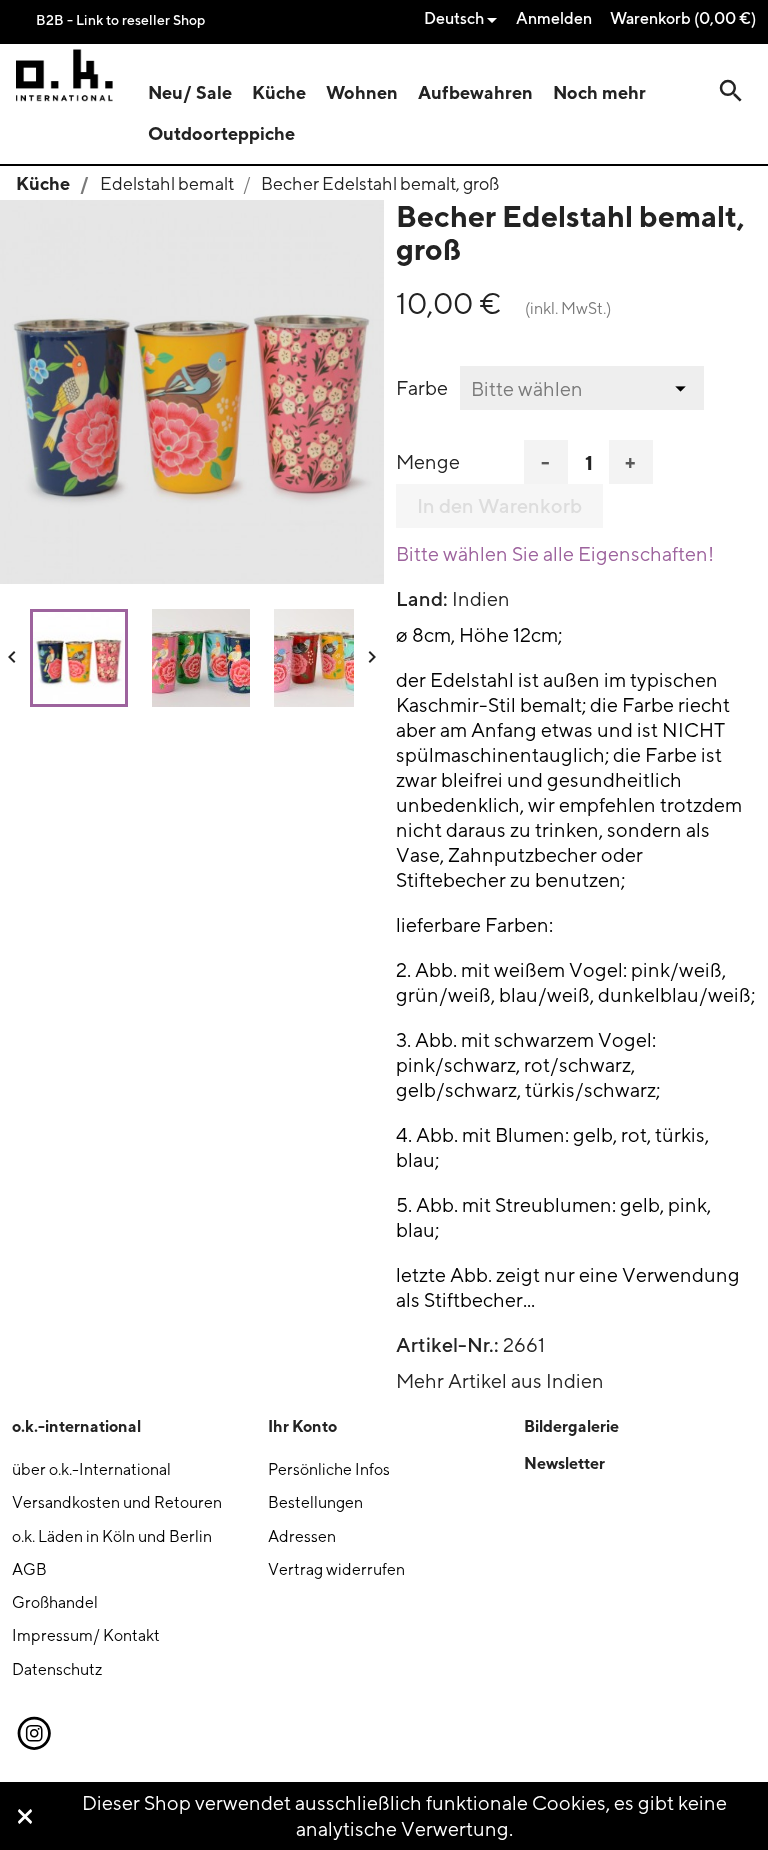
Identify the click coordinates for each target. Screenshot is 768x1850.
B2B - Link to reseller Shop (120, 19)
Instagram (33, 1734)
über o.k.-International (91, 1469)
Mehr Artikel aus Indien (500, 1380)
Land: (422, 599)
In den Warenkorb (499, 506)
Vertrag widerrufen (336, 1569)
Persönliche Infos (329, 1469)
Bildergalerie (571, 1426)
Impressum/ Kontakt (86, 1635)
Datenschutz (57, 1669)
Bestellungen (315, 1502)
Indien (481, 598)
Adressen (302, 1536)
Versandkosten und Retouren (117, 1502)
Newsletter (564, 1463)
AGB (29, 1569)
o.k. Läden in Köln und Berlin (112, 1536)
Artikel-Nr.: (447, 1345)
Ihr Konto (302, 1426)
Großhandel (55, 1602)
